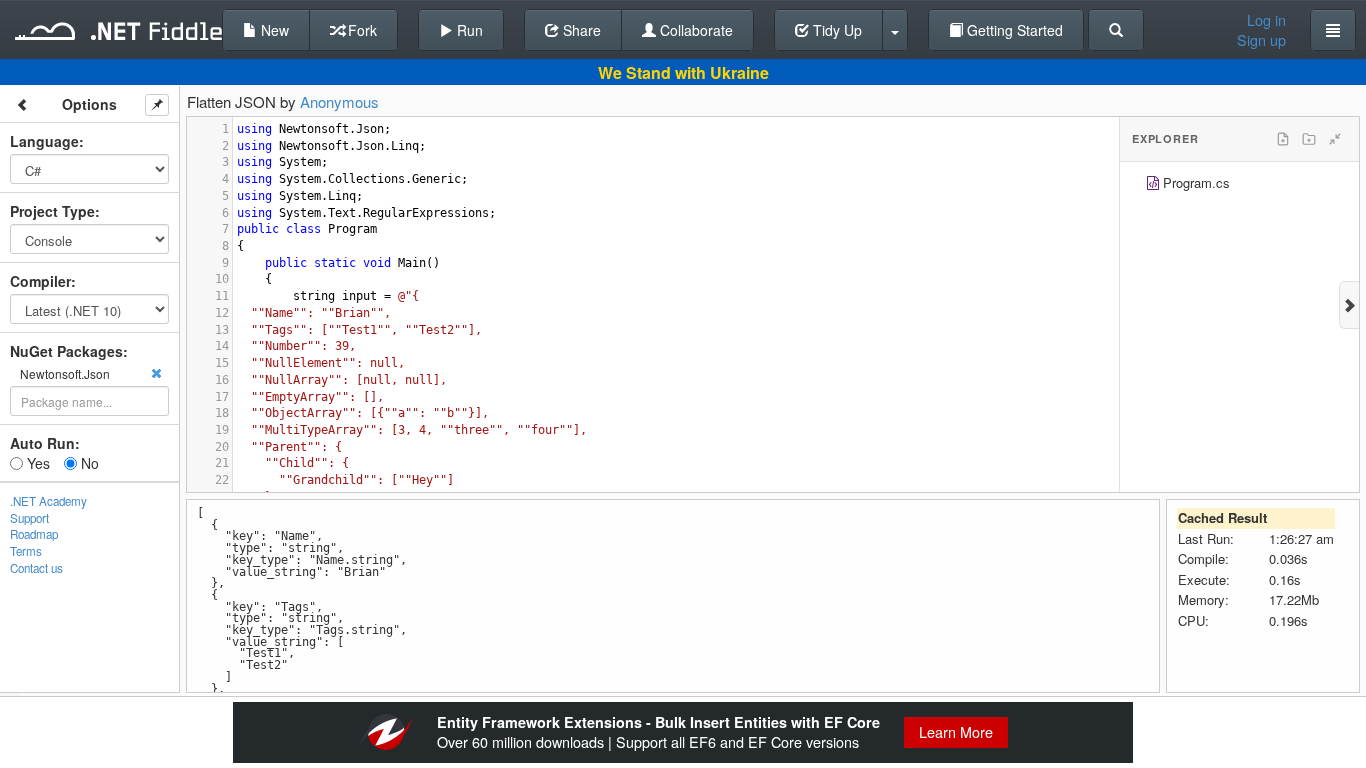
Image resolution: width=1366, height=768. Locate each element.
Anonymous (339, 101)
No (88, 463)
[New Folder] (1309, 139)
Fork (360, 30)
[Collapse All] (1335, 139)
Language (44, 141)
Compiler (40, 281)
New (273, 30)
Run (468, 30)
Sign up (1261, 40)
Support (29, 518)
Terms (26, 551)
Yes (36, 463)
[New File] (1283, 139)
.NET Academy (48, 501)
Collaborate (694, 30)
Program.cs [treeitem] (1196, 182)
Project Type (52, 211)
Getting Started (1013, 30)
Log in (1266, 20)
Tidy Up (835, 30)
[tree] (1239, 185)
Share (580, 30)
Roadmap (34, 534)
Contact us (36, 568)
